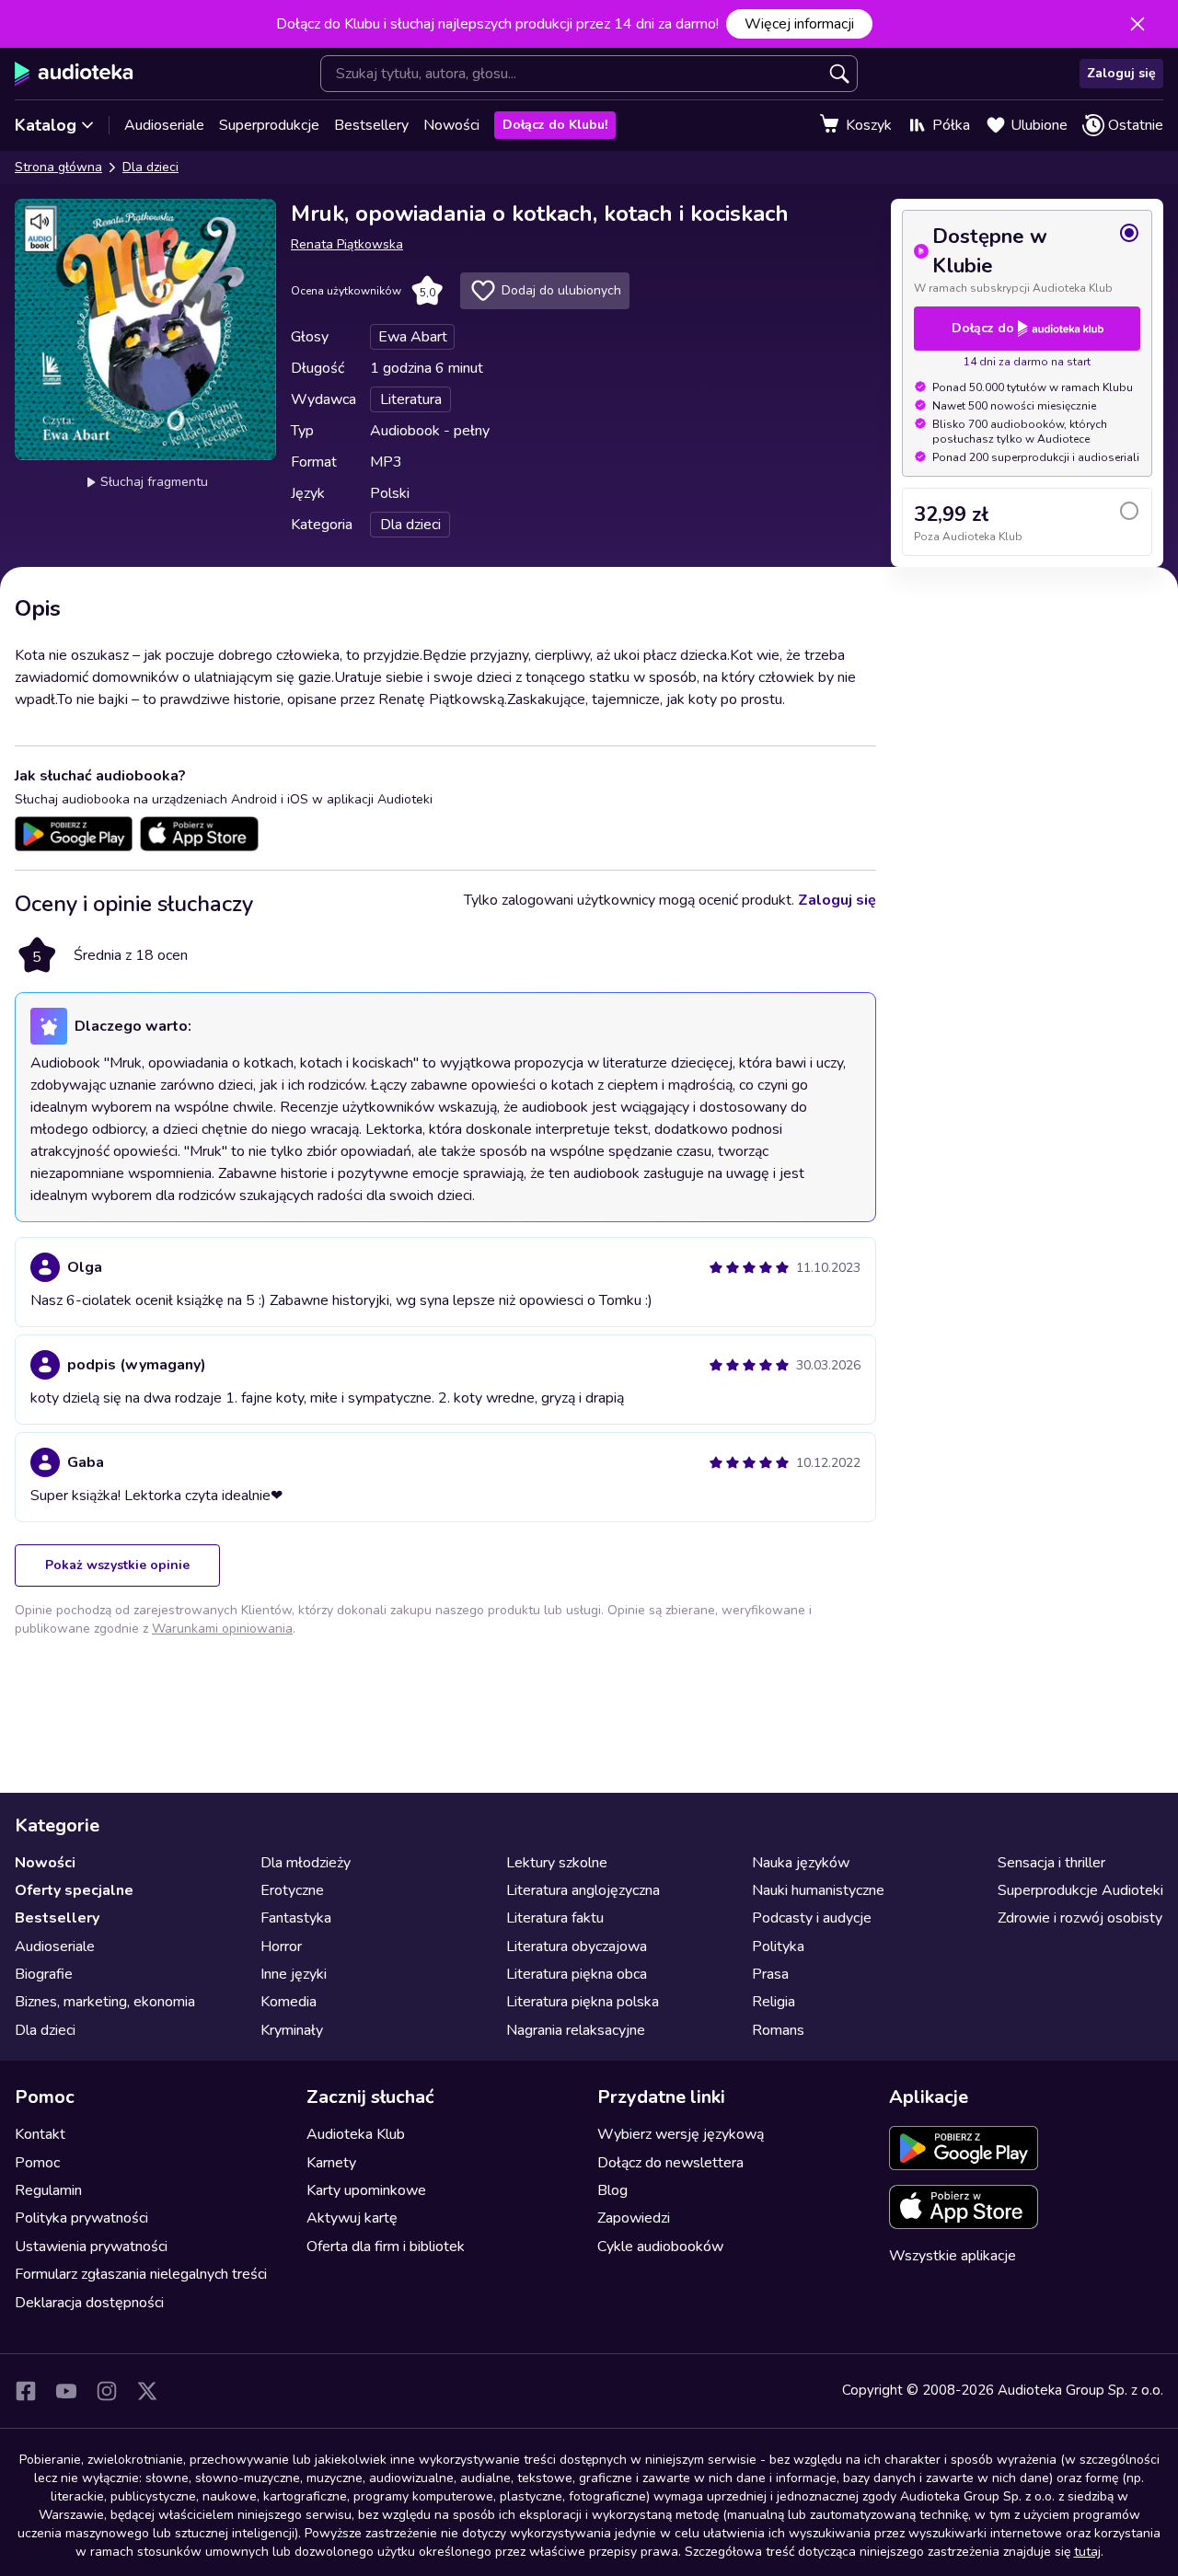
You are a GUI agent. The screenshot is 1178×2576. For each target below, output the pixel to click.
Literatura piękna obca (577, 1974)
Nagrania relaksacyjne (576, 2030)
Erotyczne (292, 1890)
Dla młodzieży (306, 1863)
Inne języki (294, 1974)
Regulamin (48, 2190)
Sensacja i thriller (1051, 1863)
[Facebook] (26, 2391)
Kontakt (40, 2134)
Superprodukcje (269, 125)
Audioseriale (164, 125)
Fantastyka (296, 1918)
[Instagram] (107, 2391)
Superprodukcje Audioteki (1080, 1890)
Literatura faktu (555, 1918)
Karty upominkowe (366, 2190)
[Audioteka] (74, 74)
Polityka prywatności (81, 2218)
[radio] (1027, 259)
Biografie (44, 1974)
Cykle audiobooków (660, 2247)
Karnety (331, 2163)
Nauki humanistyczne (818, 1890)
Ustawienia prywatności (91, 2247)
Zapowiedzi (634, 2218)
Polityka (778, 1946)
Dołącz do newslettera (670, 2163)
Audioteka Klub (356, 2134)
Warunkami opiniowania (222, 1629)
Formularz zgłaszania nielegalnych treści (141, 2274)
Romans (778, 2030)
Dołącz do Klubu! (555, 125)
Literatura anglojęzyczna (583, 1890)
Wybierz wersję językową (681, 2134)
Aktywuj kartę (352, 2218)
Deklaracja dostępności (89, 2303)
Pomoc (37, 2163)
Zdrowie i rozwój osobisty (1080, 1918)
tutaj (1087, 2552)
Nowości (451, 125)
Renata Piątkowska (347, 244)
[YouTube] (66, 2391)
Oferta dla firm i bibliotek (386, 2247)
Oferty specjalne (74, 1890)
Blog (612, 2190)
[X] (147, 2391)
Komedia (289, 2002)
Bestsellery (371, 125)
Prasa (770, 1974)
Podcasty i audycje (812, 1918)
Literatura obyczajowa (577, 1946)
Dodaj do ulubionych (561, 290)
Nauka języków (801, 1863)
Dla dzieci (150, 167)
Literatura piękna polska (583, 2002)
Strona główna (58, 167)
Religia (774, 2002)
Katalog (46, 125)
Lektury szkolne (557, 1863)
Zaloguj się (1121, 73)
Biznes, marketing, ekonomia (105, 2002)
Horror (281, 1946)
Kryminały (292, 2030)
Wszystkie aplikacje (953, 2256)
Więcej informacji (799, 24)
